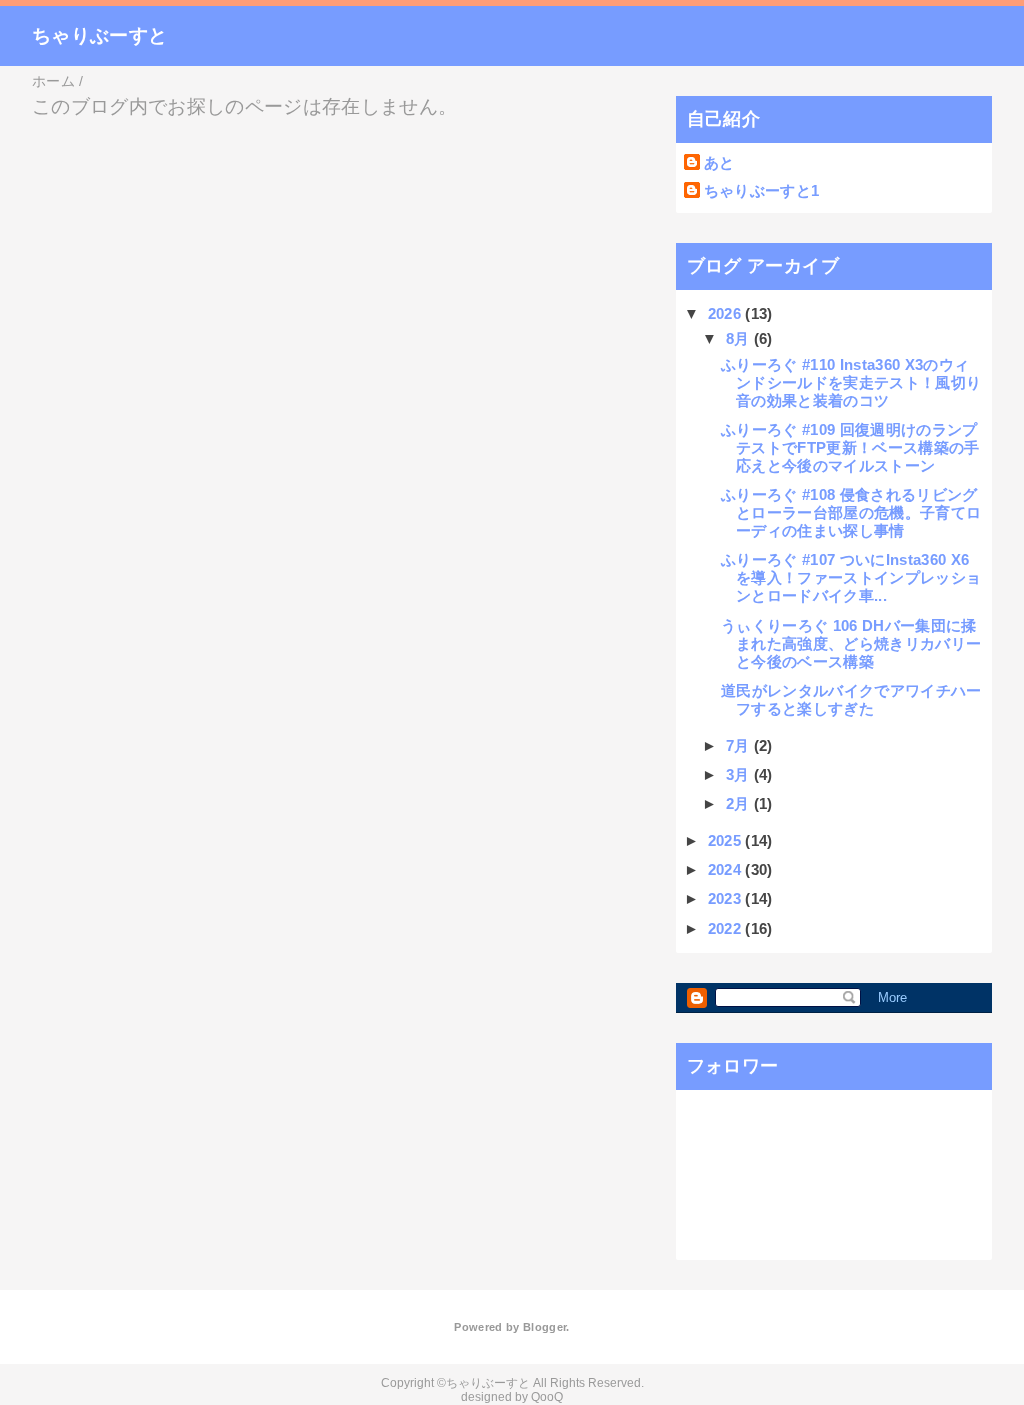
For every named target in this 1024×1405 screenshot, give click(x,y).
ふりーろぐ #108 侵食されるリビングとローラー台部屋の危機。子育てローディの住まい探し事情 (851, 512)
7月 (740, 745)
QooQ (547, 1397)
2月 (740, 803)
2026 (727, 313)
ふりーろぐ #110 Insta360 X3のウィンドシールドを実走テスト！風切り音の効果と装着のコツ (851, 382)
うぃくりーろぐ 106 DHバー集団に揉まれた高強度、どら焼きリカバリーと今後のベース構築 (851, 643)
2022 (727, 928)
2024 (727, 869)
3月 (740, 774)
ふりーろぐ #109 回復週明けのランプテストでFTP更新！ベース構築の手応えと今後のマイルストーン (850, 447)
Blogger (544, 1327)
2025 (727, 840)
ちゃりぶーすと (99, 35)
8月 (740, 338)
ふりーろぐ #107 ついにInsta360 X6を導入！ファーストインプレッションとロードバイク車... (851, 577)
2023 (727, 898)
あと (719, 162)
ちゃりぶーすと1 (762, 190)
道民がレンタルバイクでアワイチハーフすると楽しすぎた (851, 699)
